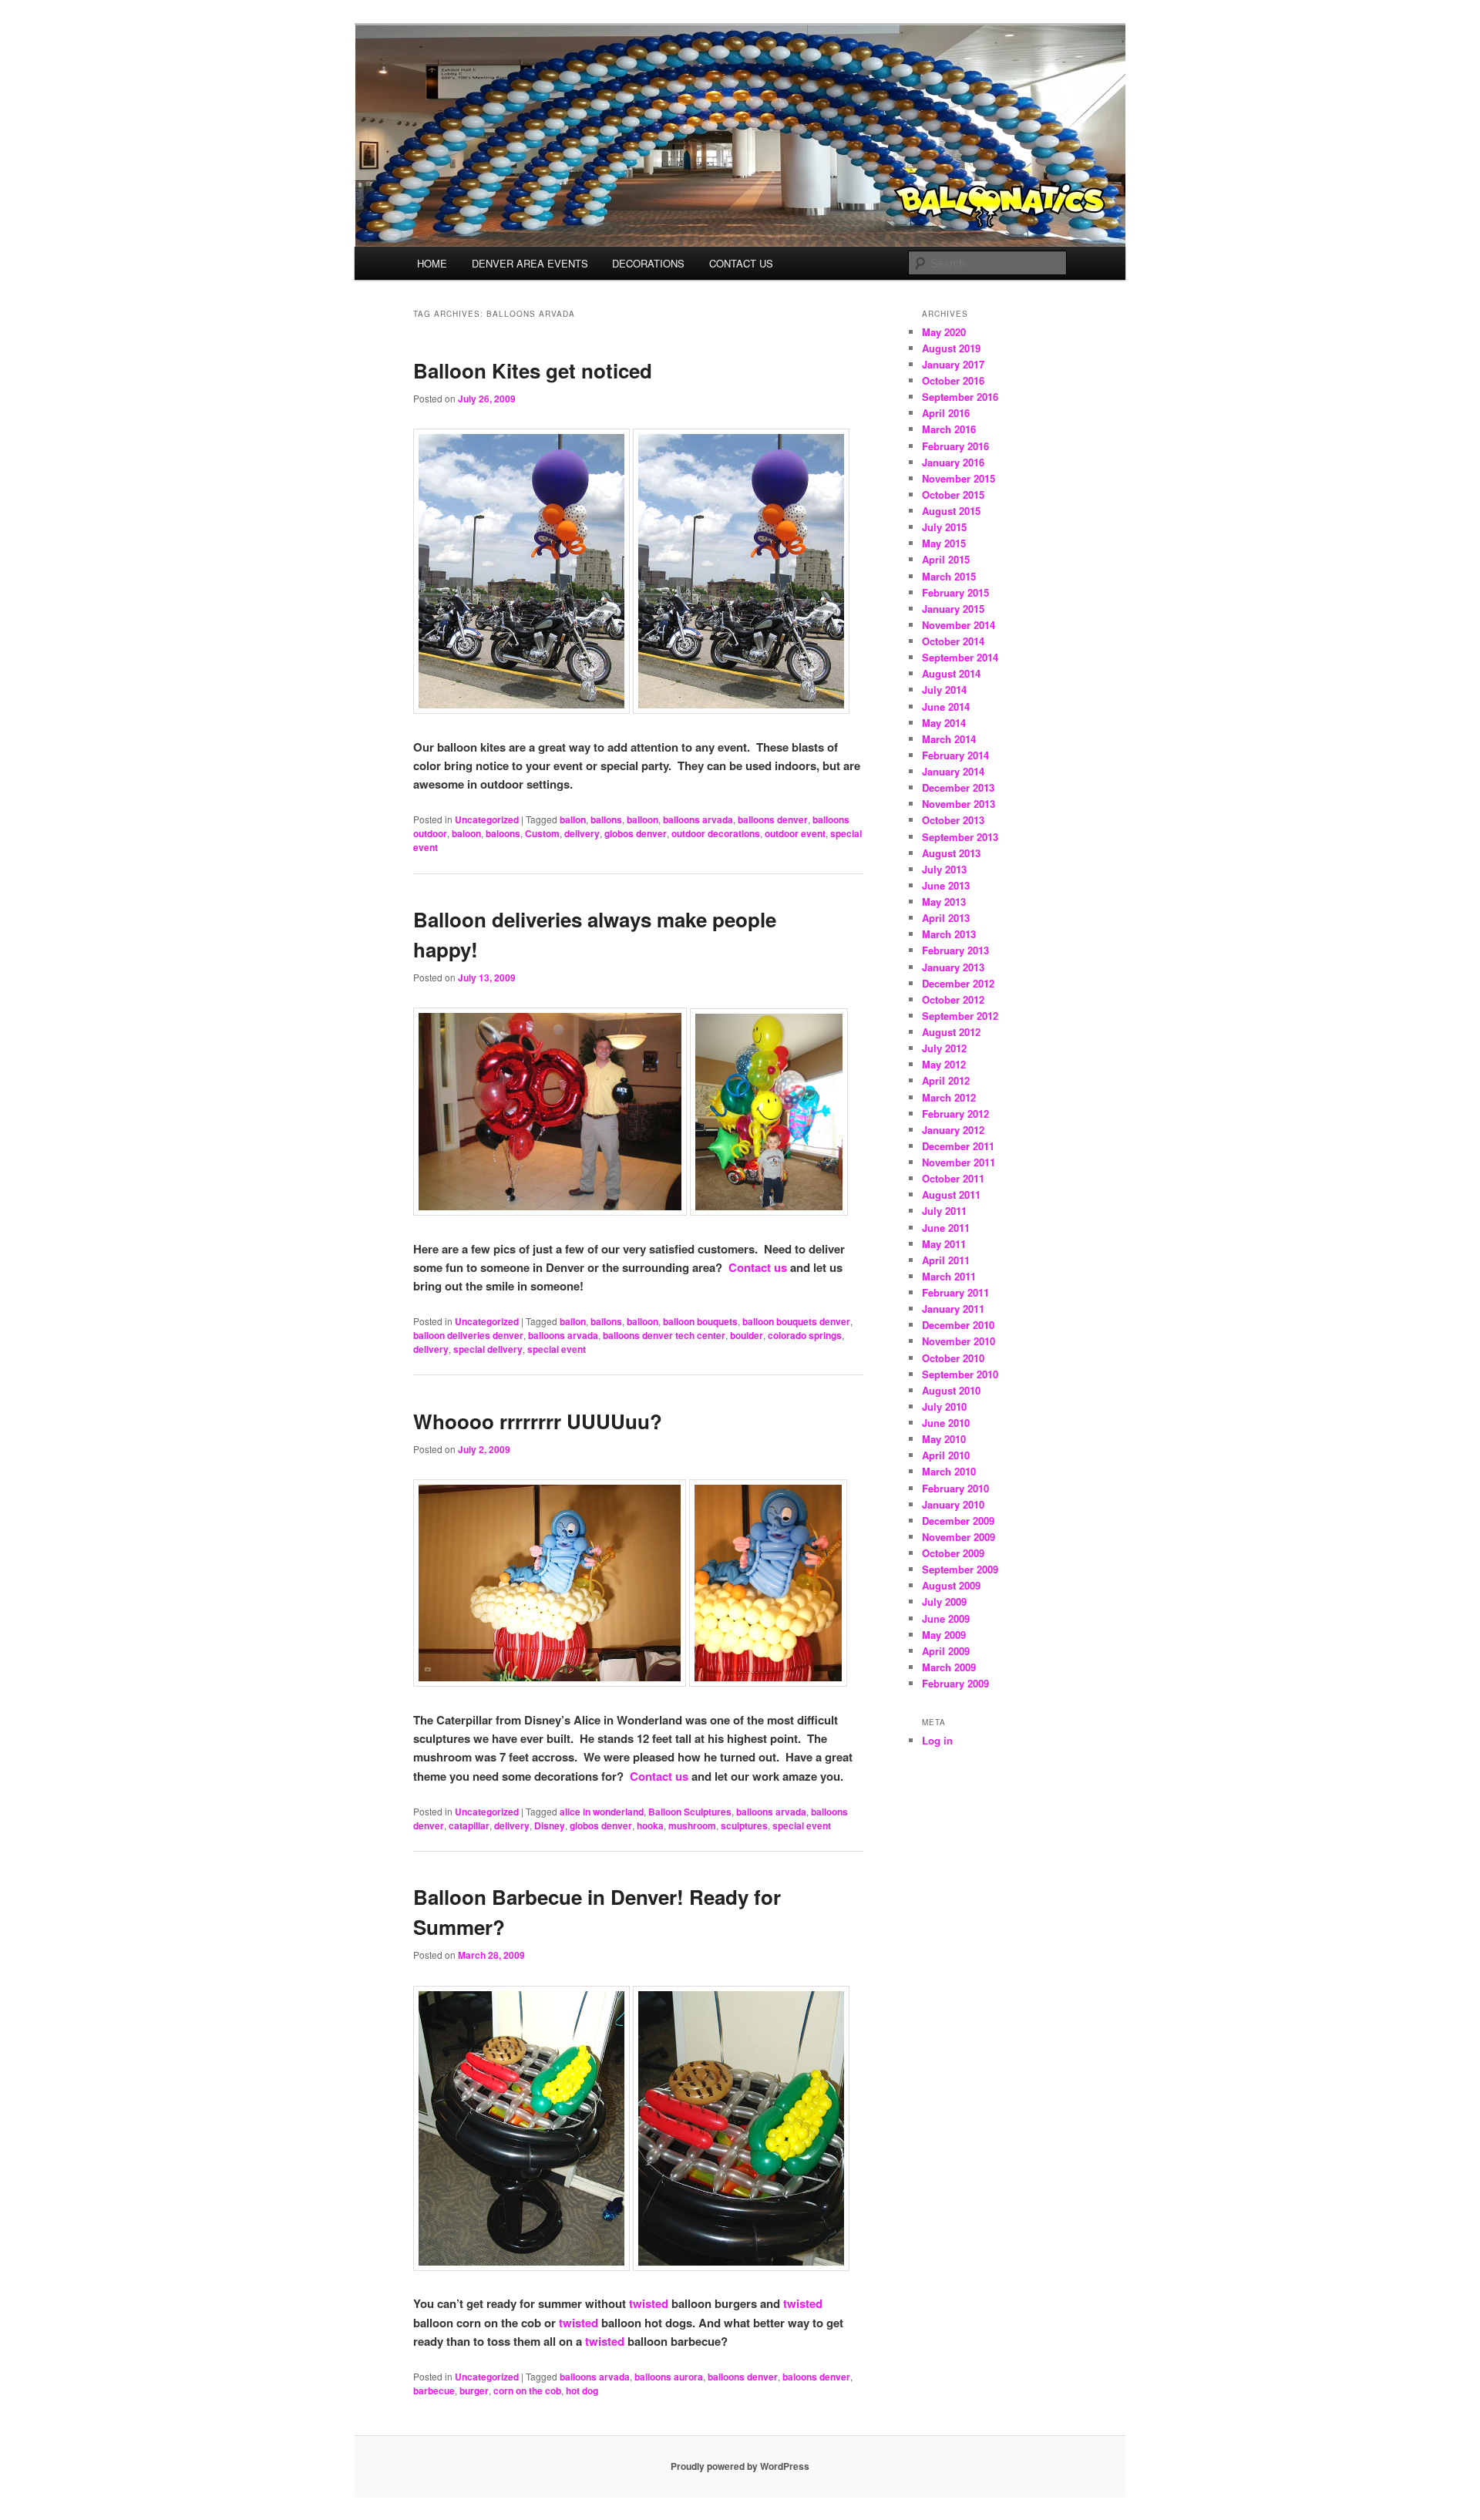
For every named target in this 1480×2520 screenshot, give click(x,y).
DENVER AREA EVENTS (530, 263)
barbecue (434, 2390)
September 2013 (960, 837)
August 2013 (951, 853)
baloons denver (816, 2377)
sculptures (744, 1825)
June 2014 (946, 707)
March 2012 (949, 1097)
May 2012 (944, 1064)
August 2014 (951, 673)
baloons (503, 833)
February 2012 (955, 1114)
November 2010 (959, 1341)
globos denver (636, 833)
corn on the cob (527, 2390)
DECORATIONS (648, 263)
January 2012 (953, 1130)
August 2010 (951, 1390)
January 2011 (953, 1309)
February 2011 (955, 1292)
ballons (606, 819)
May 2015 (944, 543)
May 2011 (944, 1244)
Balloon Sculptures (690, 1812)
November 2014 (959, 625)
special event (557, 1349)
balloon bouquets (700, 1321)
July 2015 (944, 527)
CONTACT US (741, 263)
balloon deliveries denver (468, 1335)
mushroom (692, 1825)
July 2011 (944, 1211)
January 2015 (953, 609)
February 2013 (955, 950)
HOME (432, 263)
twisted (647, 2303)
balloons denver (773, 819)
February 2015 (955, 592)
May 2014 (944, 723)
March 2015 (949, 576)
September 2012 (960, 1016)
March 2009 (949, 1667)
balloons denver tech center (664, 1335)
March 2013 (949, 934)
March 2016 (949, 429)
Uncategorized (487, 819)
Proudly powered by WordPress (740, 2466)
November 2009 (959, 1537)
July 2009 (944, 1601)
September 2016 (960, 397)
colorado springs (805, 1335)
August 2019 (951, 348)
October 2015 (953, 495)
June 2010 (946, 1423)
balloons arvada (698, 819)
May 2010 (944, 1439)
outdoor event (795, 833)
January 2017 (953, 364)
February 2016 (955, 446)
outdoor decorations (716, 833)
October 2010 (953, 1358)
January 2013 (953, 967)
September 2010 (960, 1374)
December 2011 (958, 1146)
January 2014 (953, 771)
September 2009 (960, 1569)
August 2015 (951, 511)
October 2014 (953, 641)
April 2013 (946, 918)
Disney (550, 1825)
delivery (582, 833)
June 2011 (946, 1228)
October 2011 (953, 1178)
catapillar (469, 1825)
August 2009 (951, 1585)
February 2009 (955, 1683)
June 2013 (946, 885)
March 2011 (949, 1276)
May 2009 (944, 1635)
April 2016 (946, 413)
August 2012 (951, 1032)
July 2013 (944, 869)
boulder (747, 1335)
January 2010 (953, 1504)
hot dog (582, 2390)
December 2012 (958, 983)
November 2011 (959, 1162)
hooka (650, 1825)
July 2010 (944, 1406)
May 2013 (944, 902)
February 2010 (955, 1488)
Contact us (758, 1267)
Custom (542, 833)
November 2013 (959, 804)
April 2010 (946, 1455)
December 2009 (958, 1521)
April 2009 (946, 1651)
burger (474, 2390)
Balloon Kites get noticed (533, 370)
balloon (642, 819)
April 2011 (946, 1260)
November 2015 (959, 478)
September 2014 (960, 657)
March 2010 (949, 1471)
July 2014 (944, 690)
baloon (466, 833)
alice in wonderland (602, 1812)
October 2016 (953, 380)
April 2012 (946, 1080)
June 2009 (946, 1618)
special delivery (488, 1349)
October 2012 (953, 999)
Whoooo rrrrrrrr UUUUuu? (538, 1421)
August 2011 (951, 1194)
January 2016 (953, 462)
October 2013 (953, 820)
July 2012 (944, 1048)
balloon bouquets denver (796, 1321)
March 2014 (949, 739)
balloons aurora (669, 2377)
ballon (573, 819)
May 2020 (944, 332)
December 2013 (958, 787)
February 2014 (955, 755)
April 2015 (946, 559)
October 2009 (953, 1553)
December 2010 (958, 1325)
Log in (937, 1740)
